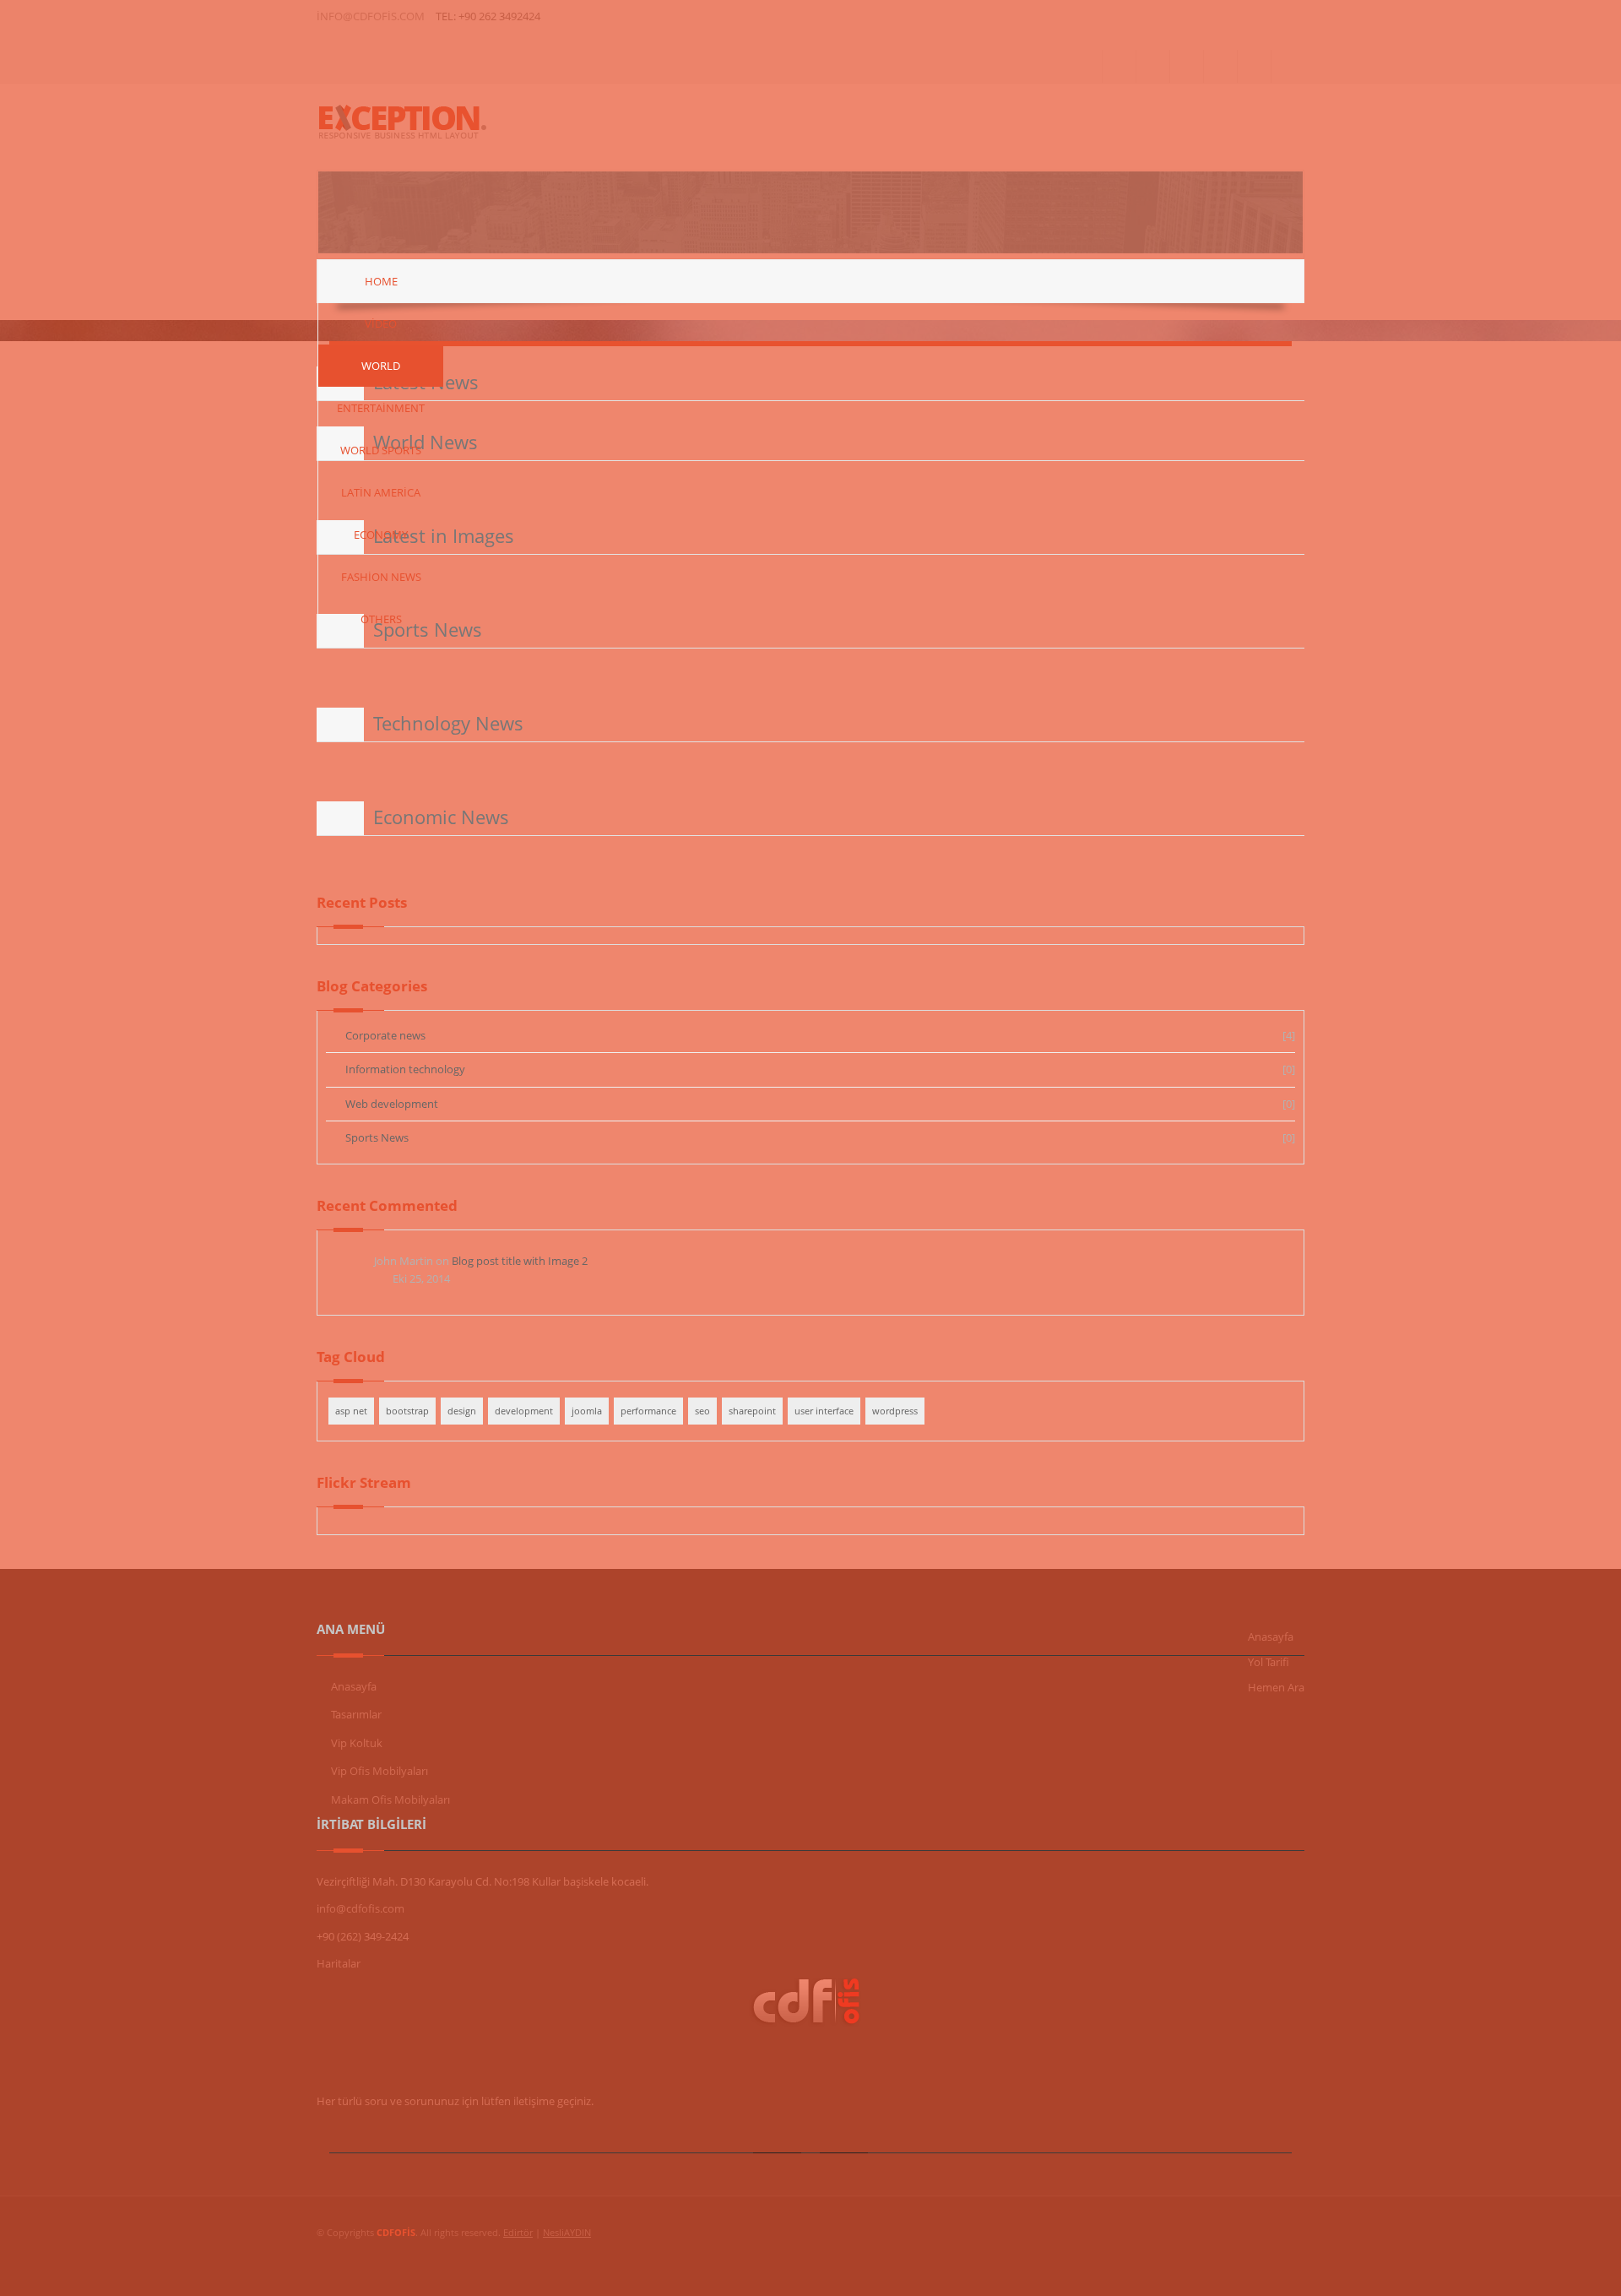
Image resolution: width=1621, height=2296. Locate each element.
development (524, 1411)
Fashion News (381, 577)
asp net (351, 1411)
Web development (392, 1104)
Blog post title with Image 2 (520, 1261)
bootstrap (407, 1411)
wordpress (895, 1411)
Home (381, 281)
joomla (587, 1411)
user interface (824, 1411)
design (462, 1411)
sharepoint (752, 1411)
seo (702, 1411)
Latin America (381, 492)
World (381, 366)
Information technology (405, 1069)
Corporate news (385, 1035)
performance (648, 1411)
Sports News (377, 1137)
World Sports (381, 450)
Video (381, 323)
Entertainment (381, 408)
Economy (381, 535)
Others (381, 619)
